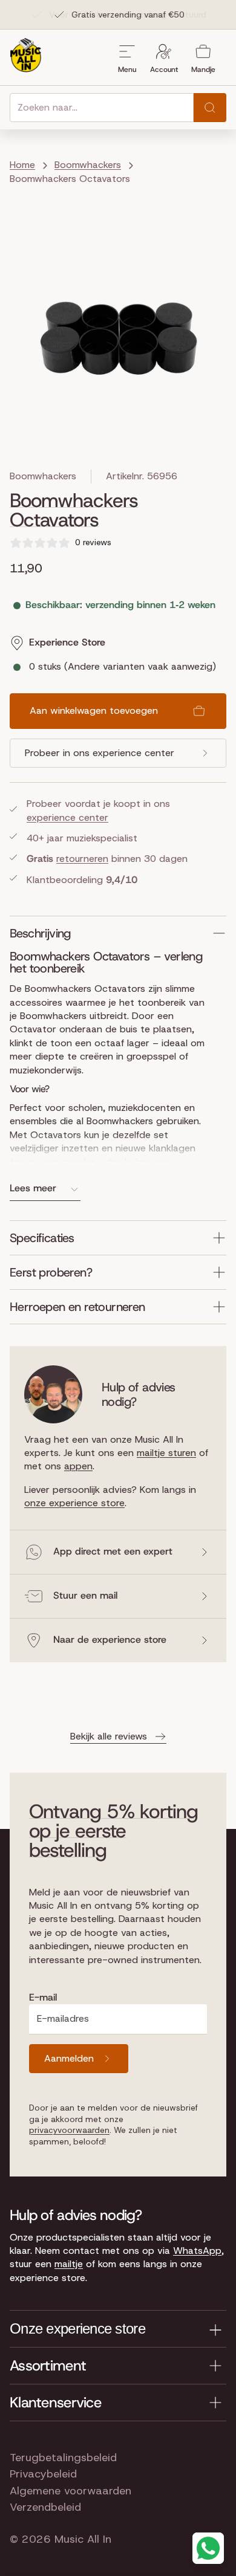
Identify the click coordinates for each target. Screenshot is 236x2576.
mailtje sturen (166, 1453)
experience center (67, 817)
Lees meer (33, 1188)
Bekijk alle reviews (109, 1736)
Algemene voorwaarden (70, 2491)
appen (78, 1466)
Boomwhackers (43, 476)
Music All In (83, 2539)
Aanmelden (69, 2058)
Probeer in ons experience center (100, 753)
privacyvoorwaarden (69, 2130)
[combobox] (102, 108)
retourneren (82, 859)
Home (22, 165)
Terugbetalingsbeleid (63, 2458)
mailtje (69, 2264)
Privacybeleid (43, 2474)
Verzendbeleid (45, 2507)
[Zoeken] (210, 108)
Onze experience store (77, 2328)
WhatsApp (197, 2251)
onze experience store (74, 1503)
